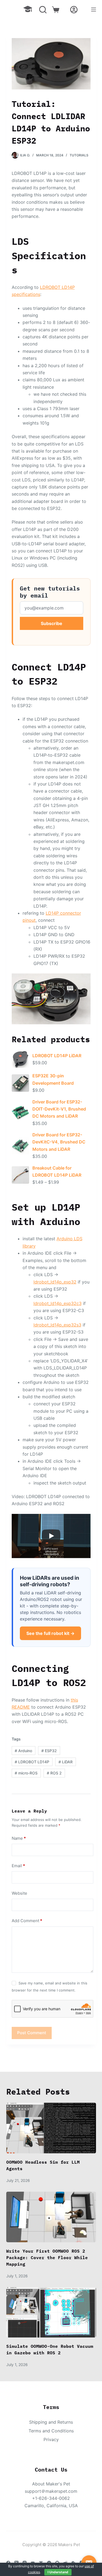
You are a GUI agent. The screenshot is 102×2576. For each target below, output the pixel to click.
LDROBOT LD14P (32, 1762)
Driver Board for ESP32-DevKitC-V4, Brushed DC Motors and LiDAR (59, 1142)
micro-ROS (26, 1773)
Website (19, 1893)
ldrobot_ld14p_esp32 (55, 1282)
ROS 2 (54, 1773)
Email (18, 1866)
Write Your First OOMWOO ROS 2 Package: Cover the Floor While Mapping (47, 2258)
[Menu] (94, 10)
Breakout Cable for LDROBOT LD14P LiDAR (57, 1171)
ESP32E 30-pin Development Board (53, 1079)
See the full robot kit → (50, 1633)
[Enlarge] (84, 981)
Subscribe (52, 623)
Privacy (51, 2439)
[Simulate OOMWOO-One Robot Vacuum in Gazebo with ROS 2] (51, 2312)
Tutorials (79, 155)
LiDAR (66, 1762)
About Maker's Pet (51, 2484)
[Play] (51, 1536)
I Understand (58, 2572)
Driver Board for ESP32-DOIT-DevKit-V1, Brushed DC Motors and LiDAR (59, 1109)
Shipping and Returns (51, 2422)
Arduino (23, 1751)
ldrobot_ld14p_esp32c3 (58, 1303)
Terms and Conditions (51, 2431)
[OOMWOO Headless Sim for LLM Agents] (51, 2128)
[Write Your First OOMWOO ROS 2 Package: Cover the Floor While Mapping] (51, 2217)
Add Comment (27, 1921)
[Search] (43, 10)
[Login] (74, 10)
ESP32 (49, 1751)
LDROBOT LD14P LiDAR (57, 1056)
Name (19, 1838)
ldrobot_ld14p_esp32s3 (57, 1325)
